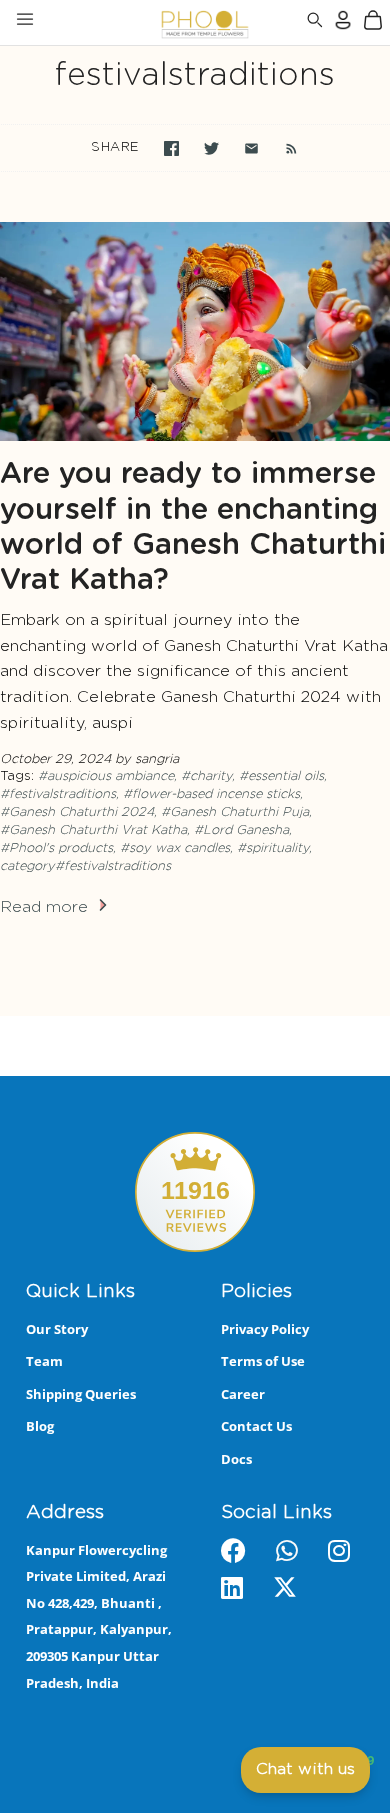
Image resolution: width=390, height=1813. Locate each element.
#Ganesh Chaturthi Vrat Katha (93, 830)
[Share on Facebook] (171, 148)
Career (243, 1394)
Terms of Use (263, 1361)
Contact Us (256, 1426)
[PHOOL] (152, 22)
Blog (40, 1426)
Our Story (57, 1329)
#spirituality (273, 848)
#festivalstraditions (58, 794)
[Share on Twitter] (211, 148)
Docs (236, 1459)
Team (44, 1361)
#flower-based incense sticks (211, 794)
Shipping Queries (81, 1394)
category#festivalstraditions (85, 866)
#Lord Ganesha (241, 830)
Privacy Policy (265, 1329)
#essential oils (281, 776)
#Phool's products (56, 848)
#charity (206, 776)
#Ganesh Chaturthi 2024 (77, 812)
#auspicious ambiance (106, 776)
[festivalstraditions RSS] (281, 148)
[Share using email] (251, 148)
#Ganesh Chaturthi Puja (235, 812)
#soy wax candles (175, 848)
